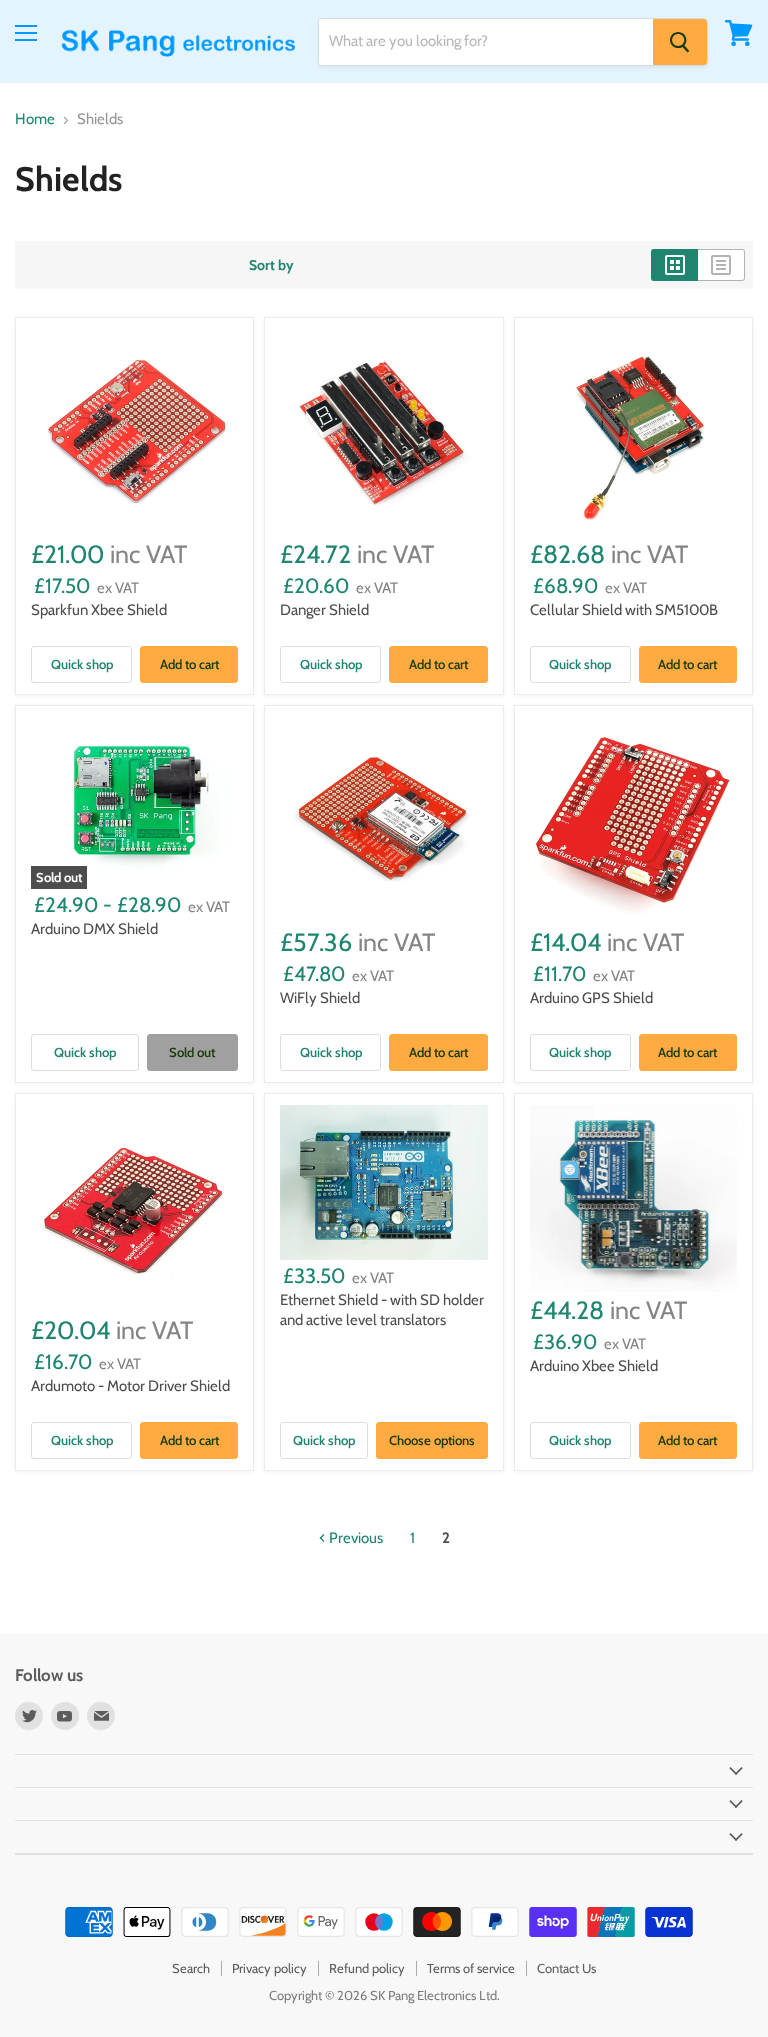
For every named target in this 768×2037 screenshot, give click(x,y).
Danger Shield (324, 610)
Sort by (271, 265)
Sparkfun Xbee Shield (99, 610)
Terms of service (471, 1968)
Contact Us (566, 1968)
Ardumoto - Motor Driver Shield (130, 1386)
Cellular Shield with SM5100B (624, 610)
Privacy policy (269, 1968)
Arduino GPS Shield (591, 998)
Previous (354, 1538)
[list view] (721, 265)
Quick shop (82, 664)
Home (35, 119)
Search (191, 1968)
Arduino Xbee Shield (594, 1366)
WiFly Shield (320, 998)
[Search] (680, 42)
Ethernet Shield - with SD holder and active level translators (382, 1310)
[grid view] (674, 265)
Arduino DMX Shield (94, 929)
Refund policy (367, 1968)
